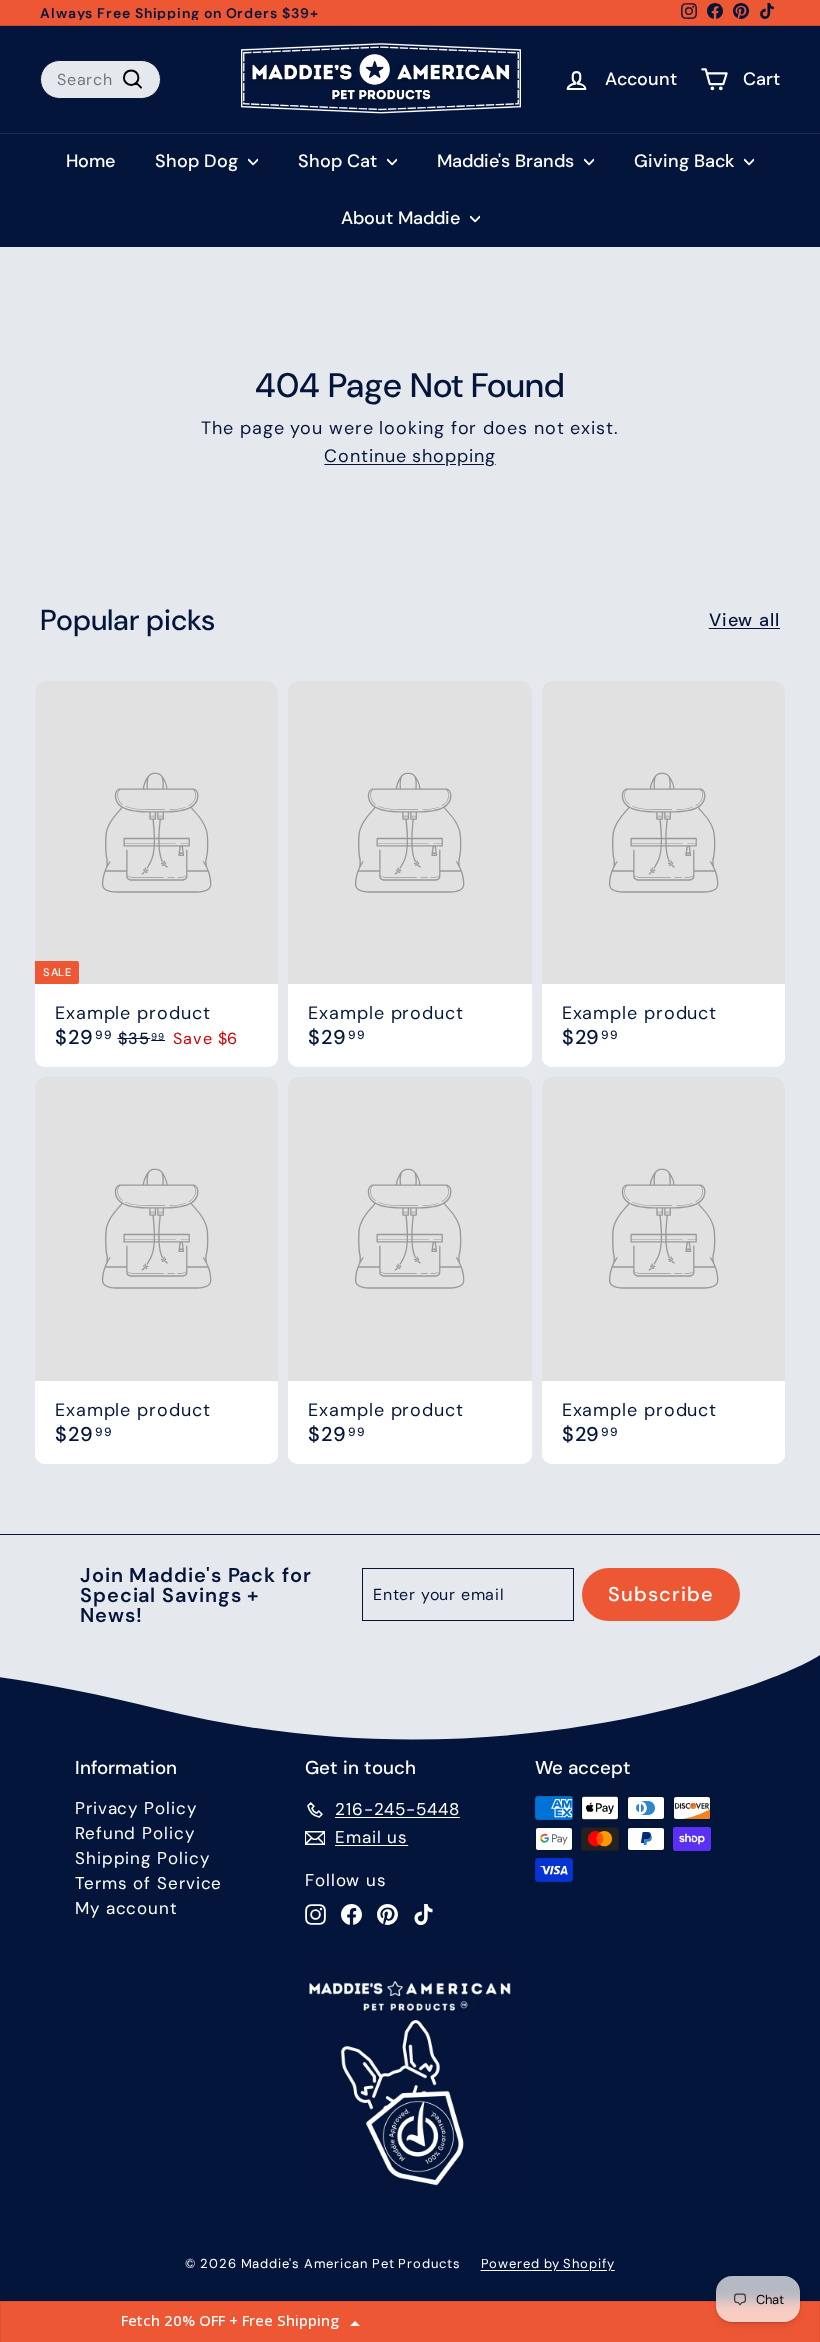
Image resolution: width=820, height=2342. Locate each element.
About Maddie (403, 218)
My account (126, 1908)
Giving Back (686, 161)
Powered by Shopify (548, 2263)
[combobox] (100, 79)
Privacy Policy (136, 1808)
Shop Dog (199, 161)
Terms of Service (148, 1883)
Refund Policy (135, 1833)
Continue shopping (409, 456)
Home (90, 161)
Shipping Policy (142, 1858)
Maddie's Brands (508, 161)
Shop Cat (340, 161)
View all (744, 620)
